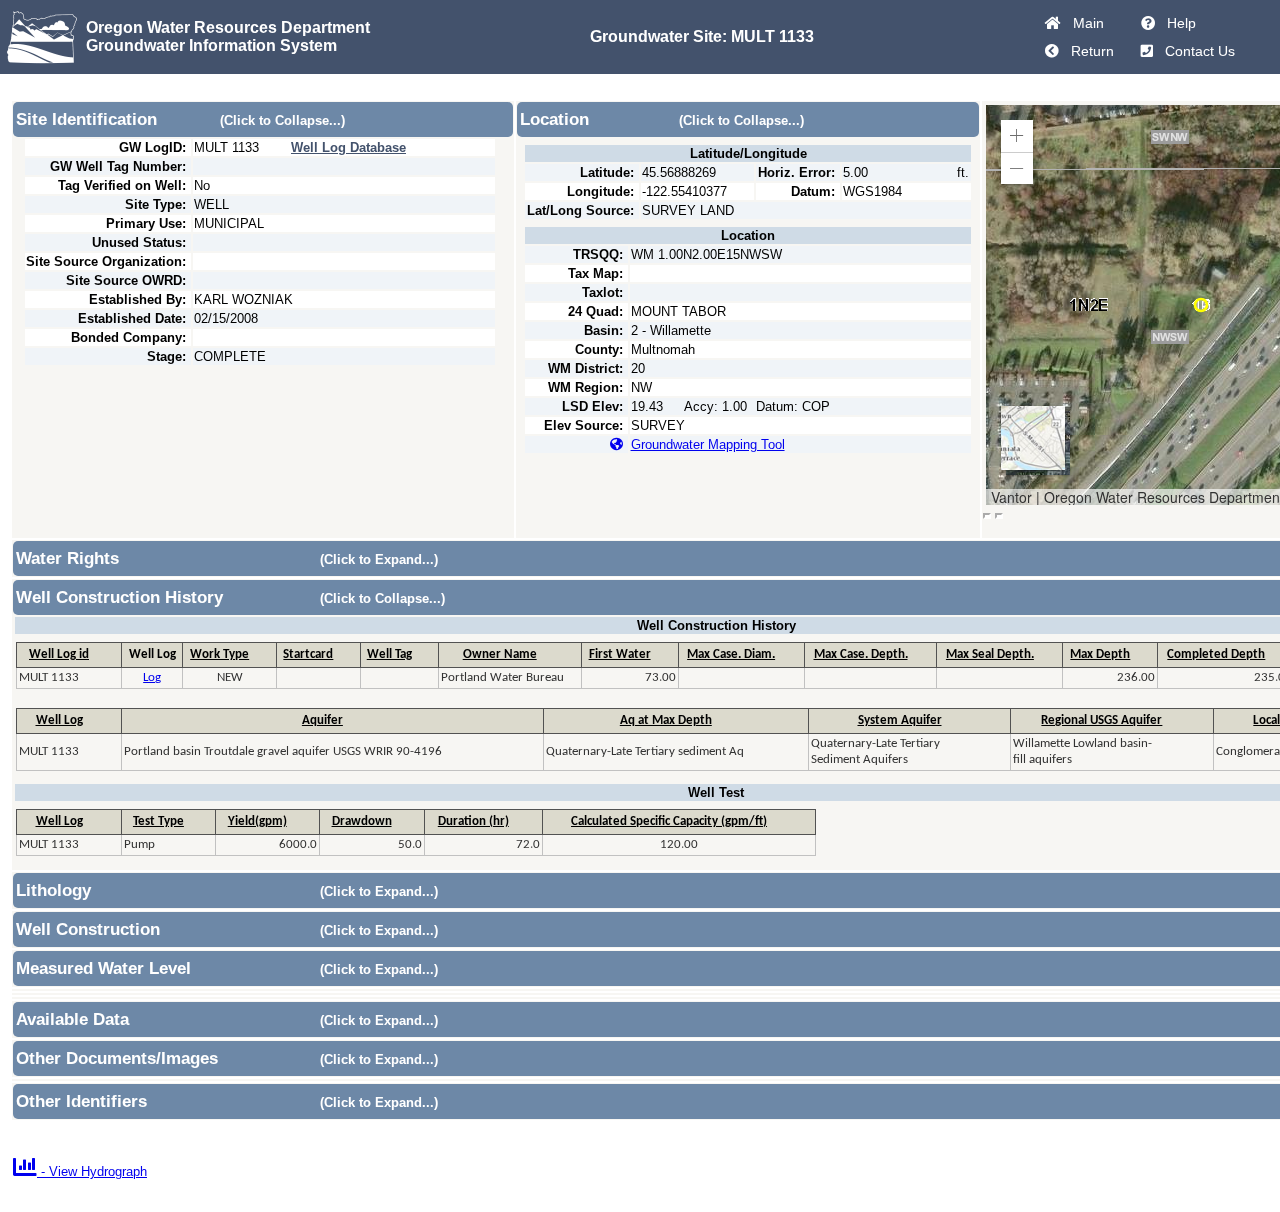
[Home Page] (1053, 23)
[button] (1017, 136)
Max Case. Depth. (861, 654)
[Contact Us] (1147, 51)
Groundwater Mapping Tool (708, 444)
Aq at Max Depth (666, 720)
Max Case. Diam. (731, 654)
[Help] (1148, 23)
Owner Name (500, 654)
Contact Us (1196, 51)
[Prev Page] (1052, 51)
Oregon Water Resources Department (228, 27)
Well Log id (59, 654)
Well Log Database (348, 147)
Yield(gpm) (257, 821)
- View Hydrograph (80, 1171)
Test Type (158, 821)
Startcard (308, 654)
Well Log (59, 720)
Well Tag (389, 654)
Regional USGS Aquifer (1101, 720)
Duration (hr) (473, 821)
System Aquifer (900, 720)
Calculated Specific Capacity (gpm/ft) (669, 821)
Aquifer (322, 720)
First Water (620, 654)
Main (1084, 23)
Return (1088, 51)
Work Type (219, 654)
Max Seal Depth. (990, 654)
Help (1177, 23)
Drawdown (362, 821)
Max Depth (1100, 654)
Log (152, 677)
